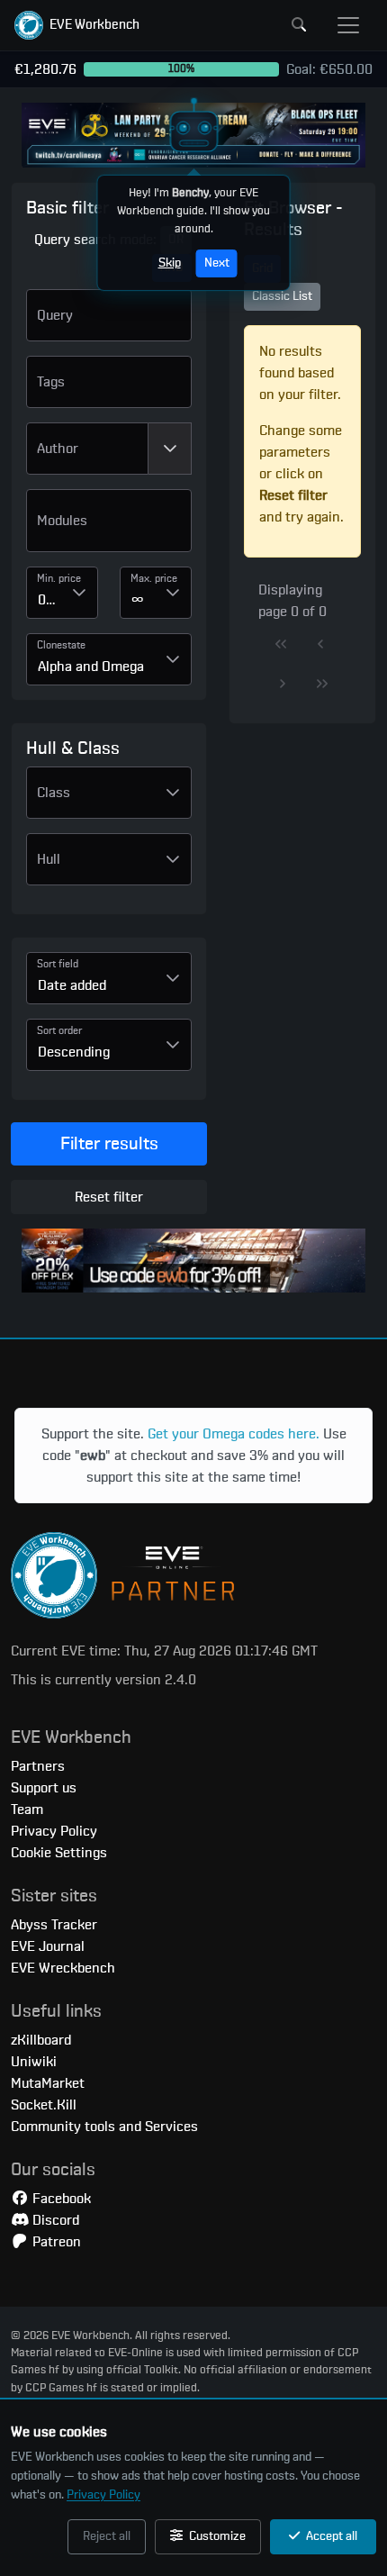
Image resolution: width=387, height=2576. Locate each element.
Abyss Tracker (54, 1925)
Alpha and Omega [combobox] (91, 667)
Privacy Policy (103, 2495)
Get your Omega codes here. (234, 1434)
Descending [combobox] (74, 1052)
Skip (170, 263)
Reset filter (109, 1197)
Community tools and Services (104, 2127)
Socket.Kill (44, 2105)
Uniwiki (34, 2062)
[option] (109, 528)
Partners (38, 1766)
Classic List (282, 296)
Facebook (60, 2199)
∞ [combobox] (138, 600)
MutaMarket (48, 2083)
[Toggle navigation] (348, 25)
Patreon (55, 2242)
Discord (54, 2220)
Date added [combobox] (72, 985)
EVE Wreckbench (63, 1968)
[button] (77, 25)
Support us (44, 1788)
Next (217, 263)
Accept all (330, 2536)
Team (27, 1810)
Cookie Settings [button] (59, 1853)
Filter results (109, 1144)
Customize (216, 2536)
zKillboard (41, 2040)
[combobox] (87, 449)
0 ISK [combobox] (49, 600)
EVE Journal (48, 1946)
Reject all (107, 2536)
